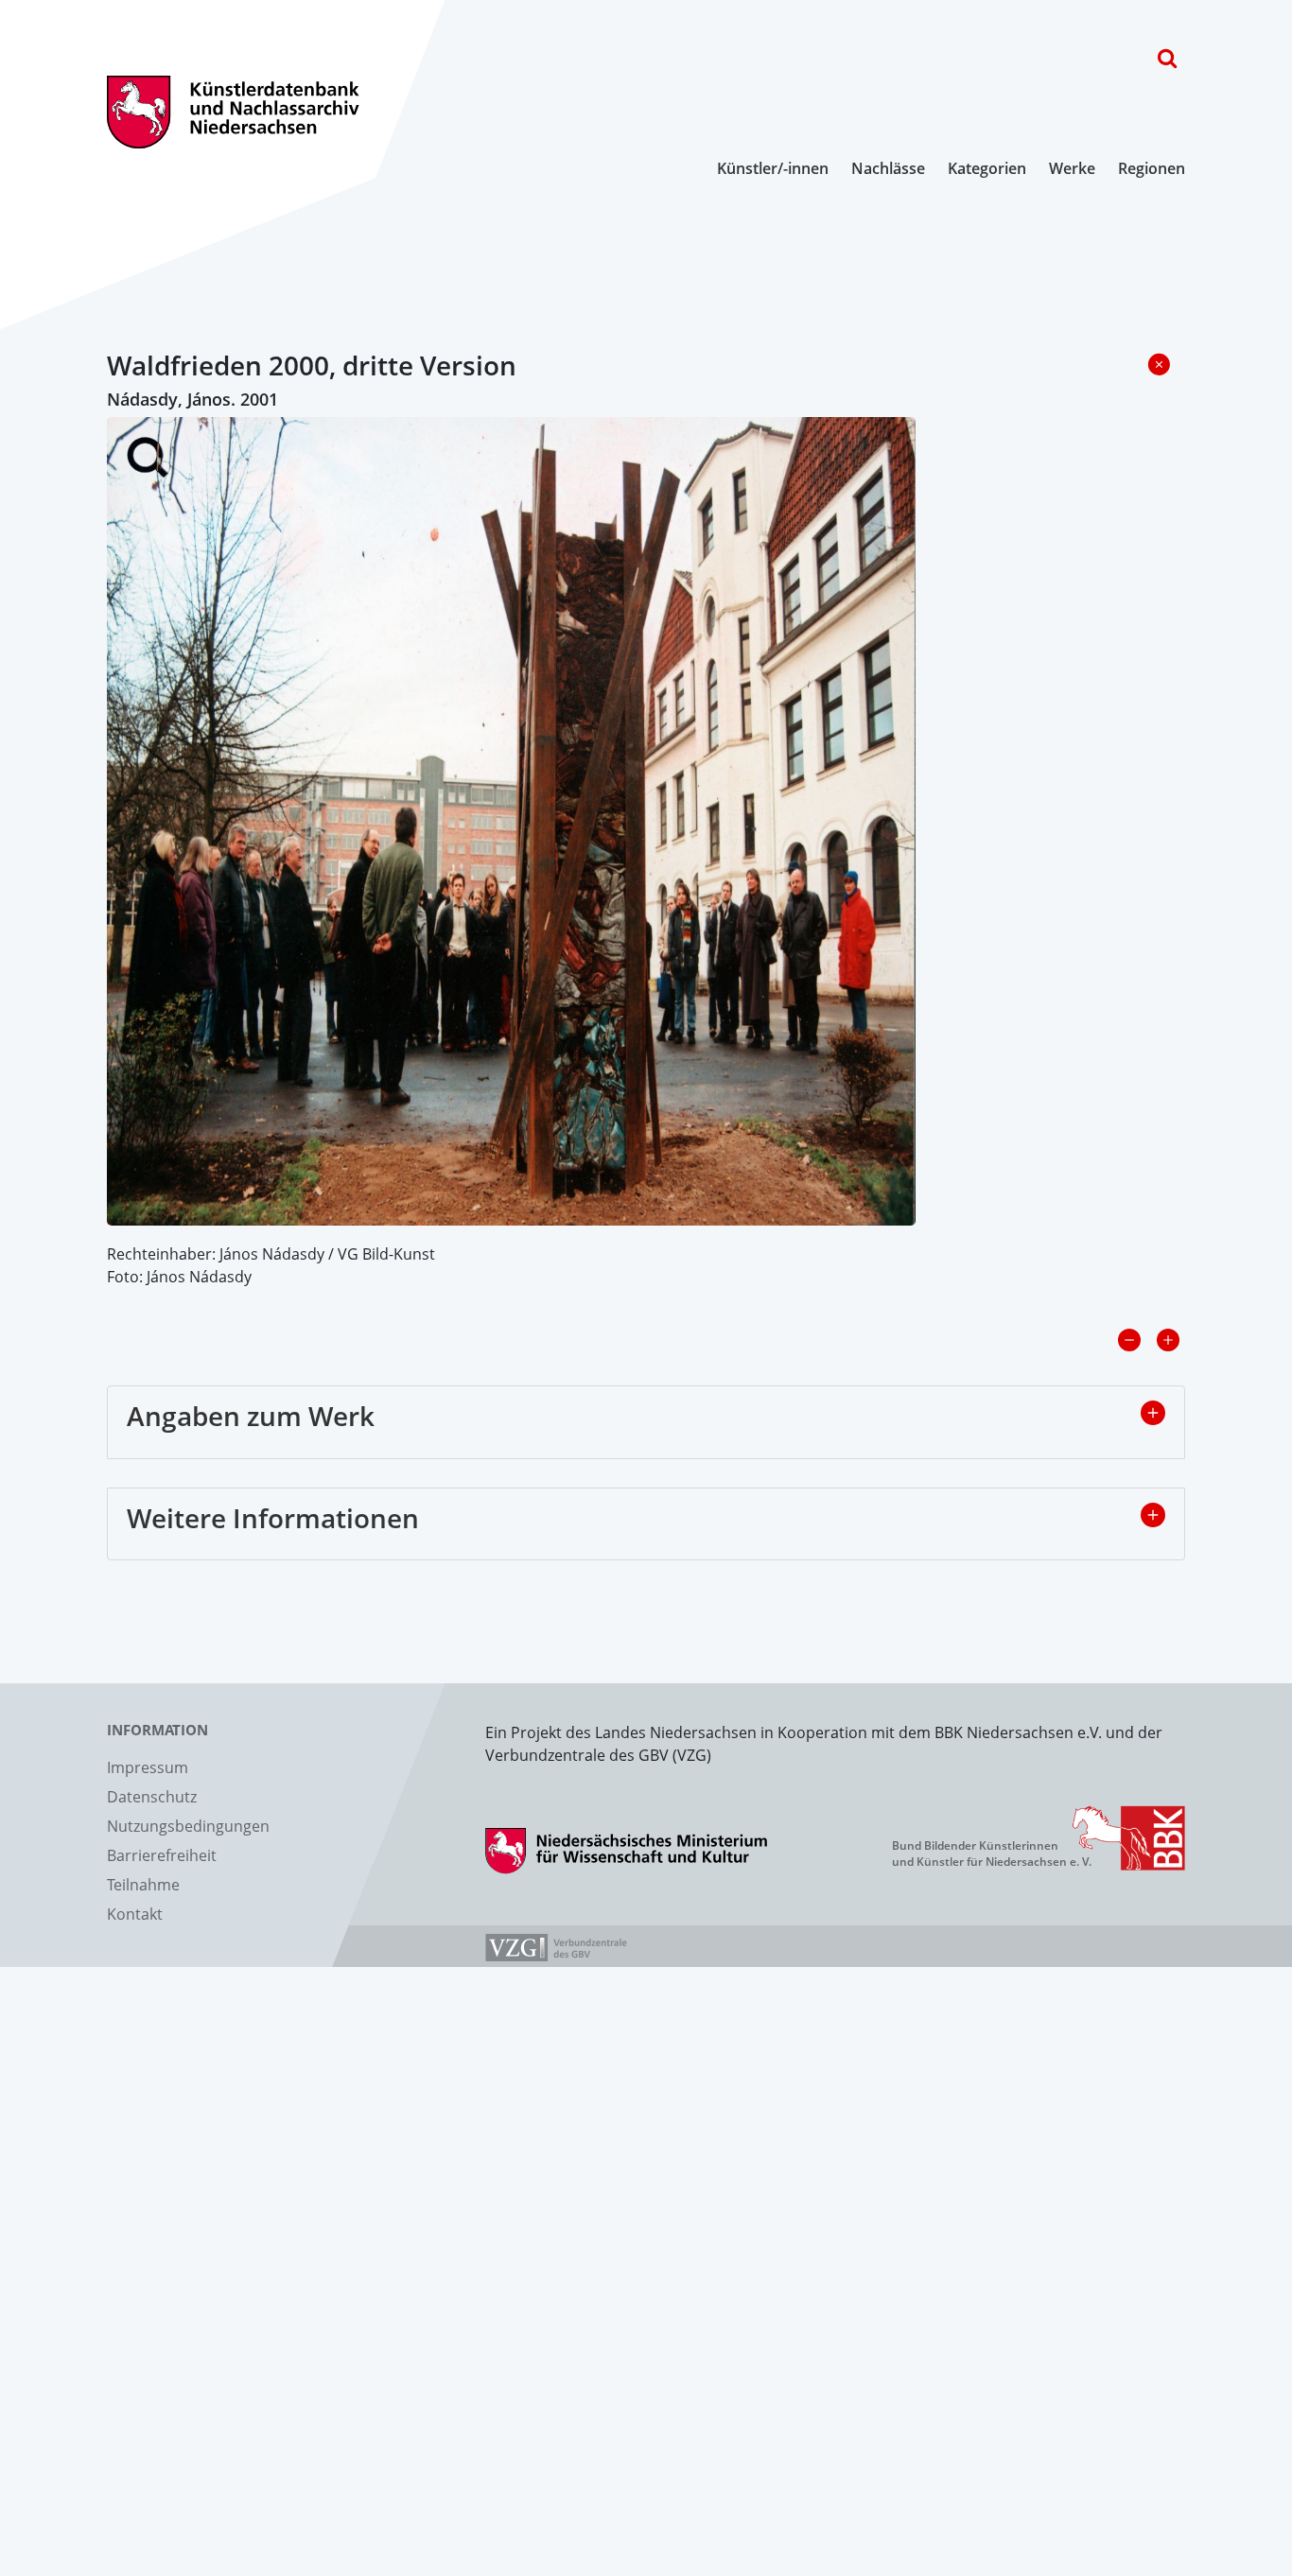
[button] (1153, 1413)
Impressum (148, 1767)
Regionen (1152, 168)
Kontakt (135, 1914)
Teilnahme (143, 1885)
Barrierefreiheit (162, 1855)
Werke (1072, 168)
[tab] (646, 1422)
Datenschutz (152, 1797)
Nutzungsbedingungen (188, 1826)
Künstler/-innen (773, 168)
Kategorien (987, 168)
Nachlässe (888, 168)
